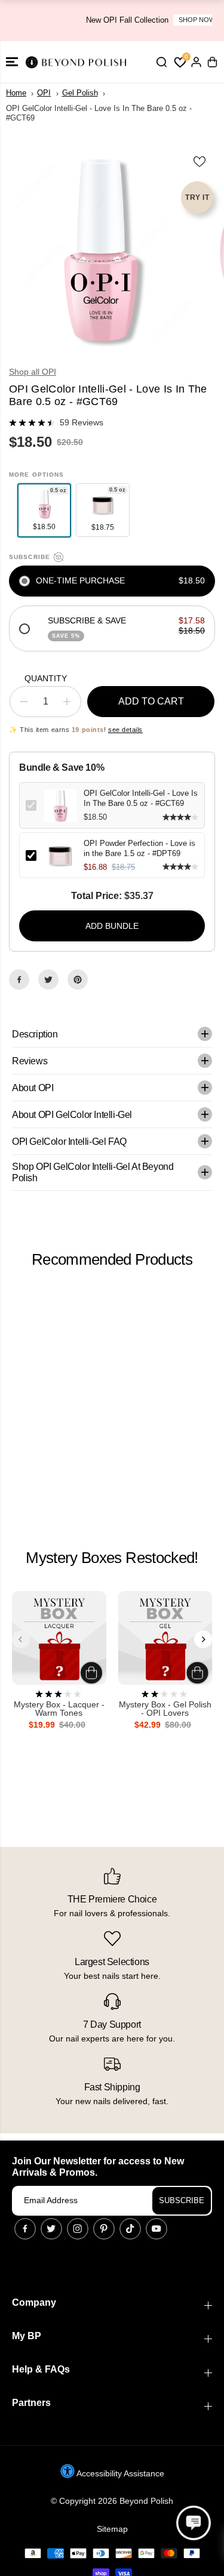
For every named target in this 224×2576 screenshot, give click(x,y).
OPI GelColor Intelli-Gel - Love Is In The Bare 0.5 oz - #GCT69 (141, 798)
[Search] (161, 62)
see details (125, 730)
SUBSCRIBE (182, 2200)
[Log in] (196, 62)
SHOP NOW (157, 20)
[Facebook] (19, 980)
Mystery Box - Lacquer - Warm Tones (59, 1709)
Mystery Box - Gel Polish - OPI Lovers (165, 1709)
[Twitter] (48, 980)
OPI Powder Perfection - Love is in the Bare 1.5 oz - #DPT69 (139, 848)
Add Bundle (112, 926)
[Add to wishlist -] (200, 161)
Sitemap (112, 2529)
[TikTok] (130, 2229)
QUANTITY (46, 678)
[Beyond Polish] (78, 62)
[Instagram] (78, 2229)
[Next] (203, 1639)
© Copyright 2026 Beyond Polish (112, 2501)
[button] (12, 62)
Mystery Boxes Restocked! (112, 1558)
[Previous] (21, 1639)
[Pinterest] (78, 980)
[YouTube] (157, 2229)
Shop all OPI (33, 372)
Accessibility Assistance (119, 2473)
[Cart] (212, 62)
